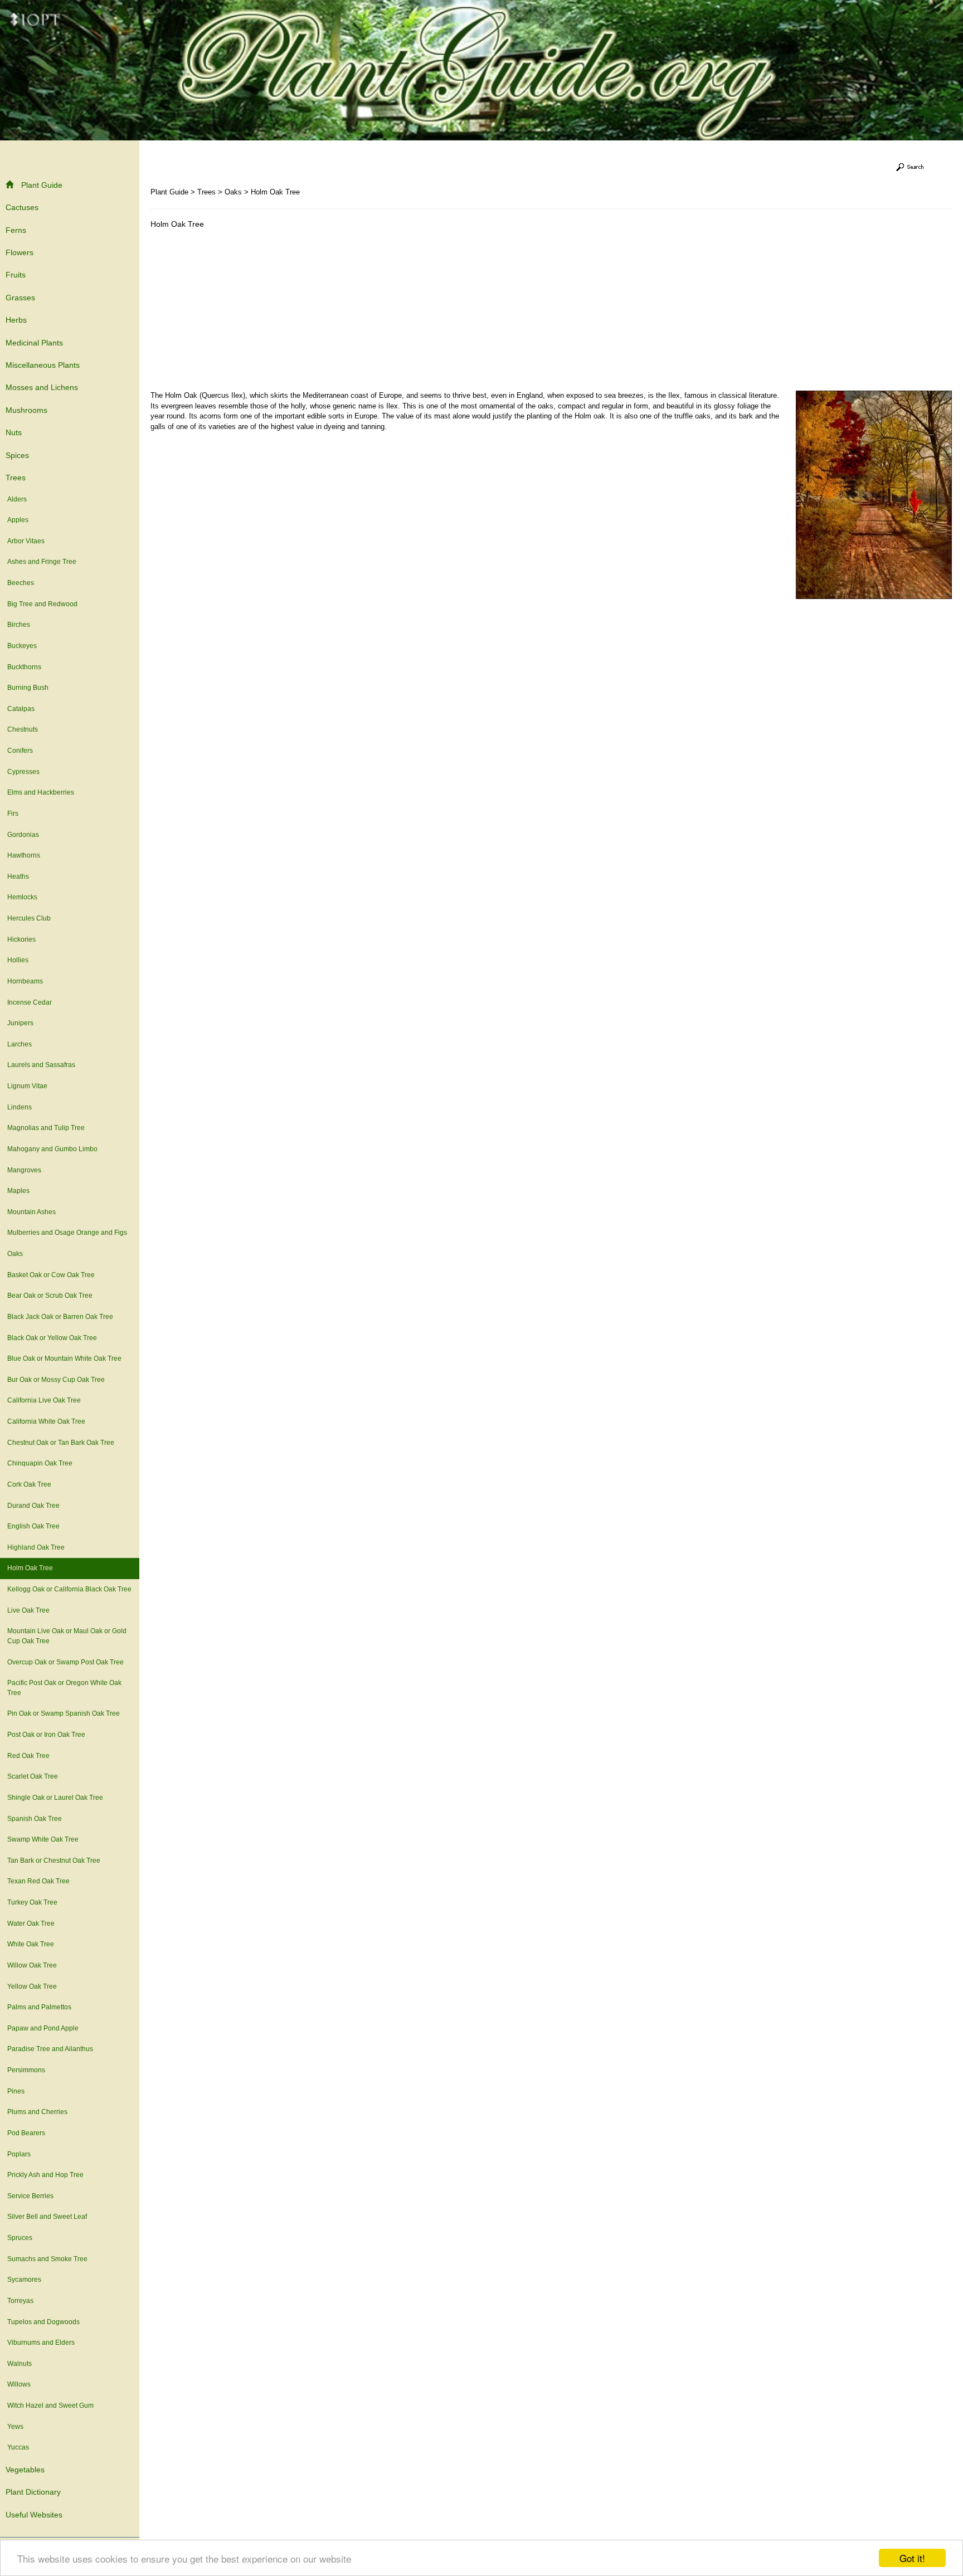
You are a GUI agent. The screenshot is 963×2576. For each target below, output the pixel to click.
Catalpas (21, 709)
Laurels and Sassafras (41, 1065)
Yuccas (18, 2447)
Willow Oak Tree (32, 1965)
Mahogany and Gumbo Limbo (52, 1149)
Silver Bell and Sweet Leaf (47, 2217)
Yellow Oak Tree (32, 1986)
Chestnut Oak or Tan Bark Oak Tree (61, 1443)
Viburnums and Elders (41, 2343)
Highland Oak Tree (36, 1547)
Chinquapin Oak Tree (40, 1463)
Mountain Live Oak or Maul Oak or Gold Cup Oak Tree (67, 1636)
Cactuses (22, 207)
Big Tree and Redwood (42, 604)
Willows (19, 2384)
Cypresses (23, 772)
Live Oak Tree (28, 1610)
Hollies (18, 960)
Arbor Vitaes (26, 541)
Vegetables (25, 2470)
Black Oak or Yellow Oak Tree (52, 1338)
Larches (20, 1044)
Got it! (912, 2558)
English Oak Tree (33, 1526)
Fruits (16, 275)
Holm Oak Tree (30, 1568)
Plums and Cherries (37, 2112)
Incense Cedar (30, 1002)
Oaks (15, 1254)
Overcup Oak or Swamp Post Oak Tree (65, 1662)
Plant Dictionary (33, 2492)
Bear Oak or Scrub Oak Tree (50, 1296)
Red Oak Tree (28, 1756)
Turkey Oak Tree (32, 1902)
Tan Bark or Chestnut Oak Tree (54, 1861)
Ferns (16, 230)
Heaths (18, 876)
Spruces (20, 2238)
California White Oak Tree (46, 1421)
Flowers (20, 252)
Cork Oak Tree (29, 1484)
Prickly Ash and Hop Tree (45, 2175)
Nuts (14, 432)
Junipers (20, 1023)
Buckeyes (22, 646)
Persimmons (26, 2070)
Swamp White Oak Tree (43, 1839)
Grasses (20, 298)
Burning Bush (28, 688)
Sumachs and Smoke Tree (47, 2259)
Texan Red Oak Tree (38, 1881)
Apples (18, 520)
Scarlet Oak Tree (33, 1776)
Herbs (16, 320)
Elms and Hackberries (41, 792)
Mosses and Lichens (42, 387)
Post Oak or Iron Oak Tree (46, 1735)
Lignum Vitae (27, 1086)
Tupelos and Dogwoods (43, 2322)
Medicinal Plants (34, 343)
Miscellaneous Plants (43, 365)
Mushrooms (26, 410)
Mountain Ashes (31, 1212)
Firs (13, 814)
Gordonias (23, 835)
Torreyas (20, 2301)
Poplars (19, 2154)
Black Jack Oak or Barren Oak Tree (60, 1317)
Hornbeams (25, 981)
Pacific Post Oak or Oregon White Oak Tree (64, 1688)
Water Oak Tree (31, 1924)
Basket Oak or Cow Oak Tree (51, 1275)
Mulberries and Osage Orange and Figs (67, 1233)
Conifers (20, 751)
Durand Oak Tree (33, 1506)
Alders (17, 499)
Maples (18, 1191)
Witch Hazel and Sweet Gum (50, 2405)
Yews (15, 2427)
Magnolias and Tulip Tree (46, 1128)
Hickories (21, 939)
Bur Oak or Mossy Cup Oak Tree (56, 1380)
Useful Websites (34, 2515)
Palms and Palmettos (39, 2007)
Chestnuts (23, 729)
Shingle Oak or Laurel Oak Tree (55, 1798)
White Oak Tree (31, 1944)
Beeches (21, 583)
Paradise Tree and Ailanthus (50, 2049)
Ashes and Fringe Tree (42, 562)
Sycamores (24, 2280)
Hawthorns (24, 855)
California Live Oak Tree (44, 1400)
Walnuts (20, 2364)
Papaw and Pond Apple (43, 2028)
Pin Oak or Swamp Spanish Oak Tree (64, 1713)
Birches (19, 625)
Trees (16, 478)
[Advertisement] (244, 313)
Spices (17, 455)
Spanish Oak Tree (35, 1819)
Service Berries (30, 2196)
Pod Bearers (26, 2133)
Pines (16, 2091)
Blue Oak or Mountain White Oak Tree (64, 1358)
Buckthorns (24, 667)
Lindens (20, 1107)
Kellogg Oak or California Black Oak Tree (69, 1589)
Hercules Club (29, 918)
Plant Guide (42, 185)
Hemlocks (22, 897)
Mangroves (24, 1170)
